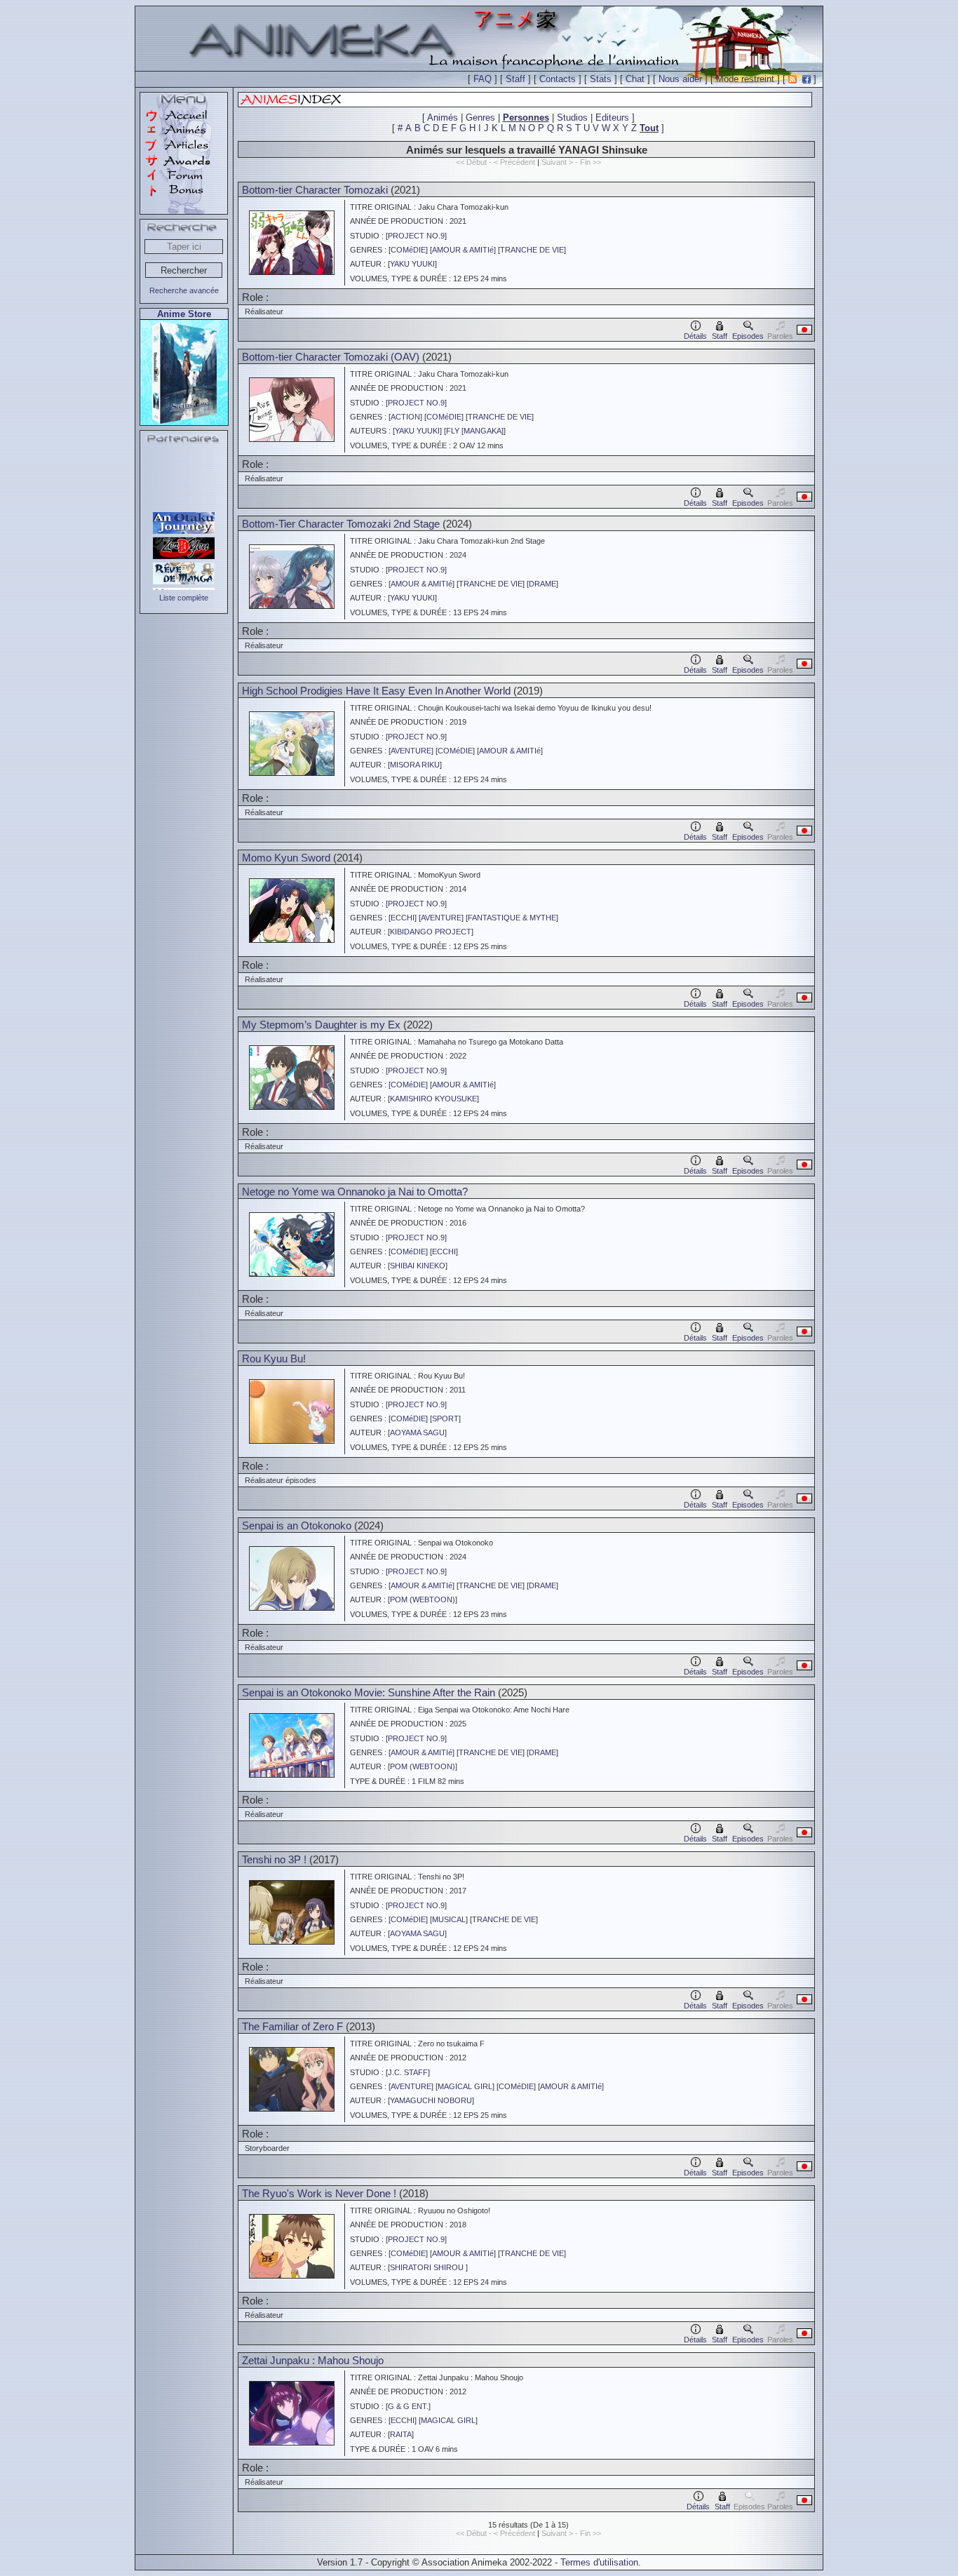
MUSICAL (449, 1919)
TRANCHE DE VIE (532, 250)
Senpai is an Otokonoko (297, 1525)
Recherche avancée (184, 290)
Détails (695, 336)
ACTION (405, 417)
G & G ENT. (408, 2406)
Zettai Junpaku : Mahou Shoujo (313, 2360)
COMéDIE (408, 250)
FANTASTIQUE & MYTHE (512, 918)
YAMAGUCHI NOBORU (431, 2100)
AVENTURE (411, 751)
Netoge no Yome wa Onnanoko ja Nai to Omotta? (355, 1192)
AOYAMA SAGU (417, 1433)
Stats (601, 79)
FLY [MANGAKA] (475, 431)
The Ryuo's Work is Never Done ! (319, 2193)
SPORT (445, 1418)
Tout (649, 128)
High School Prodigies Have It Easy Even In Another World (376, 691)
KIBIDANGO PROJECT (431, 932)
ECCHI (403, 918)
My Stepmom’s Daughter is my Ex (321, 1025)
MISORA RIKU (415, 765)
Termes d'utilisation (599, 2562)
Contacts (558, 79)
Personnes (526, 118)
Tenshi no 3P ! (274, 1859)
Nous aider (680, 79)
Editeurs (612, 118)
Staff (515, 79)
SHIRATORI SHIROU (428, 2267)
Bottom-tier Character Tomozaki (315, 190)
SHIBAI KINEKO (418, 1266)
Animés (443, 118)
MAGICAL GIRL (465, 2086)
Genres (480, 118)
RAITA (401, 2434)
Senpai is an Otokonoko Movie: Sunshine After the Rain (369, 1692)
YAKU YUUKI (412, 264)
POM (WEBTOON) (423, 1599)
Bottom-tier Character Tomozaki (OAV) (331, 357)
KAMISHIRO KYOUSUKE (433, 1099)
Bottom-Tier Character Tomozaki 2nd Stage (342, 524)
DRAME (542, 584)
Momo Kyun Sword (286, 858)
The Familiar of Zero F (294, 2026)
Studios (572, 118)
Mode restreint (745, 79)
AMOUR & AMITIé (463, 250)
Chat (635, 79)
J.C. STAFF (408, 2072)
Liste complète (184, 598)
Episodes (748, 336)
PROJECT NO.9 (416, 236)
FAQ (483, 79)
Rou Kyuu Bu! (274, 1359)
